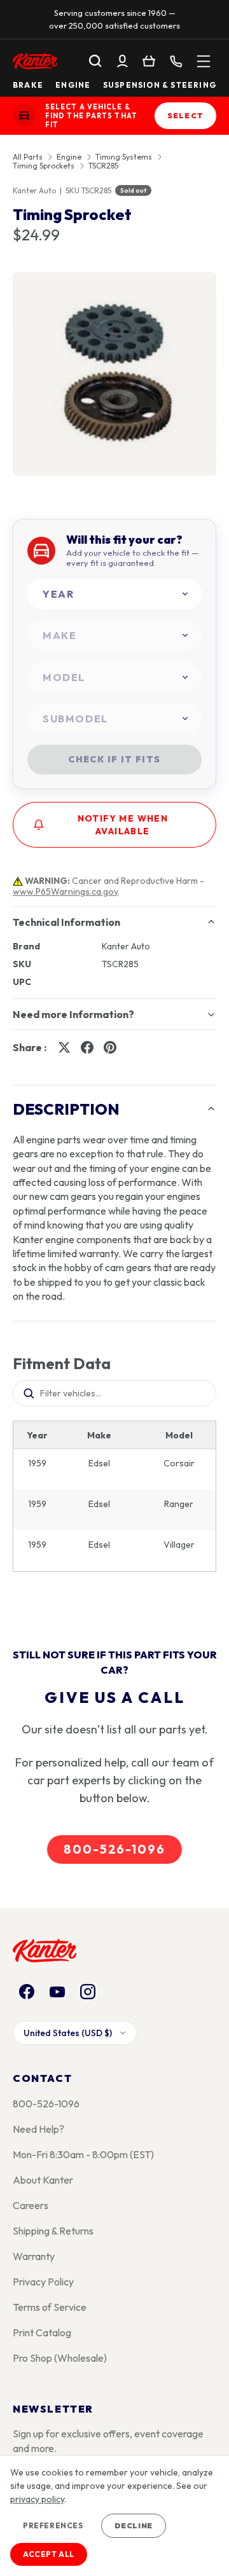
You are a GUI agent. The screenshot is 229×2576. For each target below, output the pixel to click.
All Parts (28, 157)
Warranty (34, 2256)
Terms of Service (50, 2307)
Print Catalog (42, 2332)
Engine (73, 85)
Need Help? (38, 2129)
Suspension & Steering (160, 85)
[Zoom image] (114, 374)
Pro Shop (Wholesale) (60, 2358)
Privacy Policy (43, 2282)
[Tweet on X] (64, 1047)
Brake (28, 85)
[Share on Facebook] (87, 1047)
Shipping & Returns (53, 2231)
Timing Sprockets (44, 166)
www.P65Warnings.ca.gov (65, 892)
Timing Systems (124, 157)
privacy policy (37, 2499)
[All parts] (204, 61)
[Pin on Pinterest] (110, 1047)
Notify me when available (123, 825)
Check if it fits (114, 759)
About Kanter (43, 2180)
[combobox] (114, 594)
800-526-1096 (114, 1849)
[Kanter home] (24, 116)
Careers (31, 2205)
